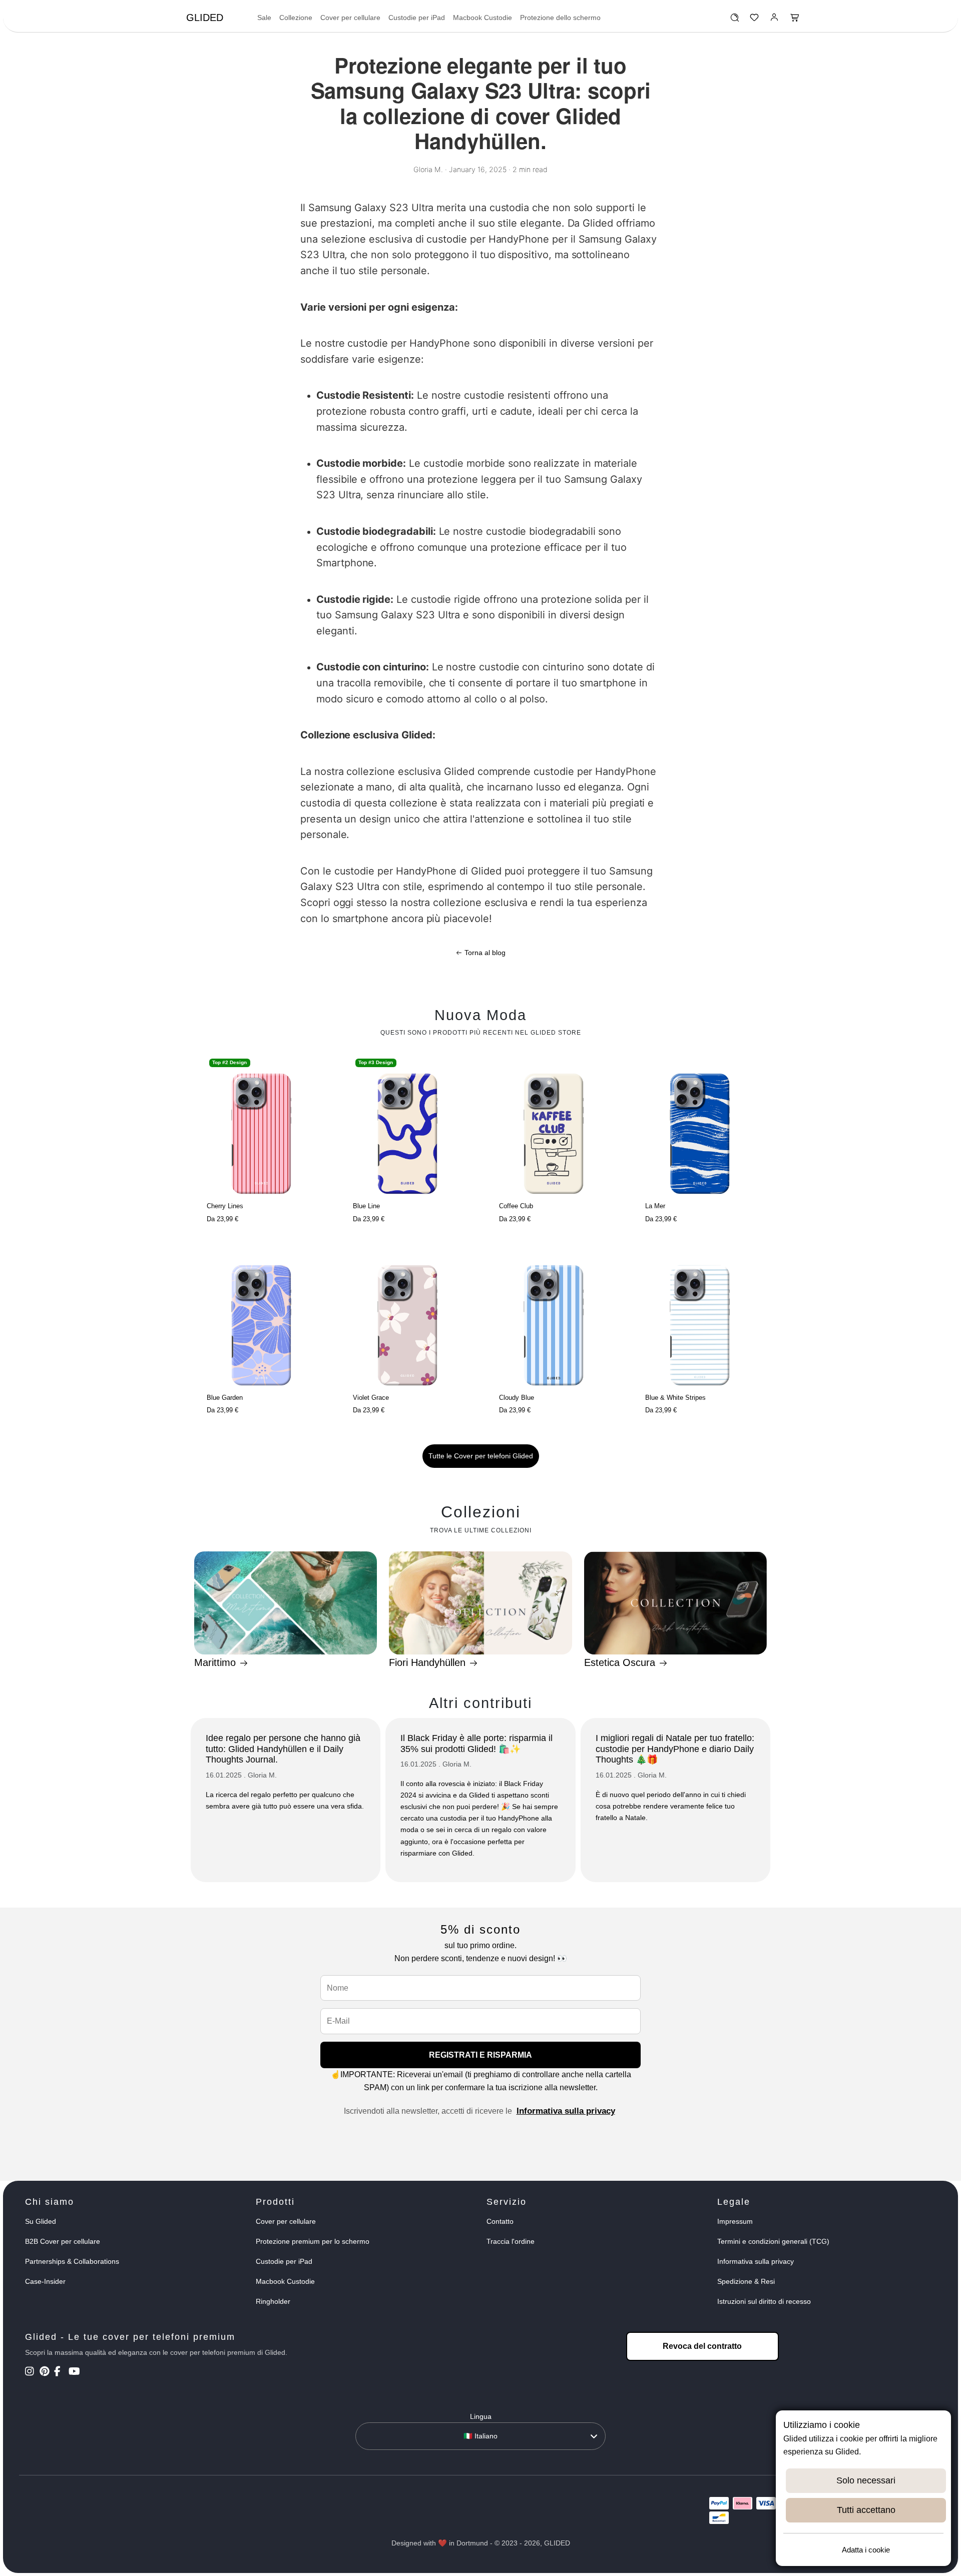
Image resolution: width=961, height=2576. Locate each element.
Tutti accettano (866, 2510)
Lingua (481, 2416)
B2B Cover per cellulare (63, 2241)
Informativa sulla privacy (566, 2111)
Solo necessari (866, 2480)
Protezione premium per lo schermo (313, 2241)
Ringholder (273, 2301)
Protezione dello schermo (560, 18)
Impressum (735, 2221)
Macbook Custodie (483, 18)
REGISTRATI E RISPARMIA (480, 2055)
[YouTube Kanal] (75, 2372)
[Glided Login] (775, 20)
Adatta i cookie (866, 2550)
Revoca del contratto (702, 2346)
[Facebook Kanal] (60, 2372)
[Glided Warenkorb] (795, 20)
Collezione (296, 18)
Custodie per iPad (417, 18)
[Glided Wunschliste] (735, 20)
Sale (264, 18)
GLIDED (205, 18)
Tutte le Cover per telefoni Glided (481, 1456)
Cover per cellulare (350, 18)
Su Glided (41, 2221)
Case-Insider (45, 2281)
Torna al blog (484, 953)
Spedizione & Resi (746, 2281)
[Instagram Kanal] (31, 2372)
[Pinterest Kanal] (46, 2372)
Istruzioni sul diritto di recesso (764, 2301)
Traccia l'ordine (511, 2241)
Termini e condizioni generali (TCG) (773, 2241)
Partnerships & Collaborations (72, 2261)
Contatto (500, 2221)
